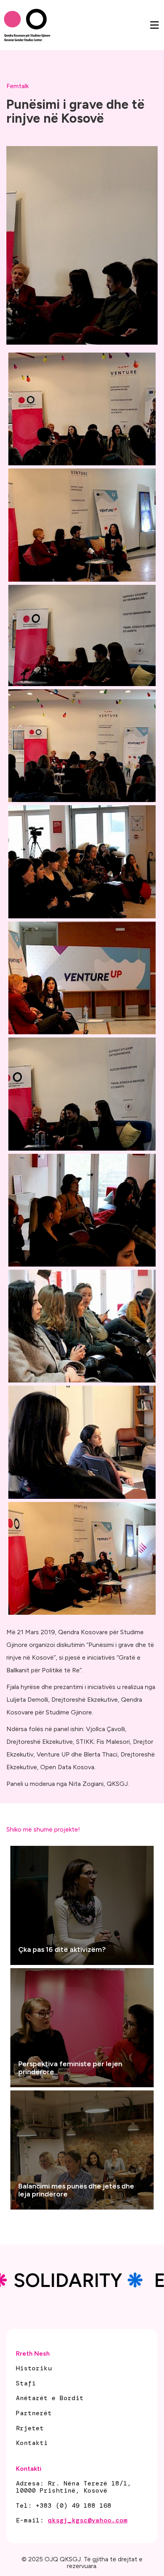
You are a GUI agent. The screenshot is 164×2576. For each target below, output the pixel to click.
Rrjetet (30, 2428)
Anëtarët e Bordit (50, 2398)
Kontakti (32, 2443)
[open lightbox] (82, 409)
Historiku (34, 2368)
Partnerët (34, 2413)
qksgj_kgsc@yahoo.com (88, 2520)
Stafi (26, 2383)
